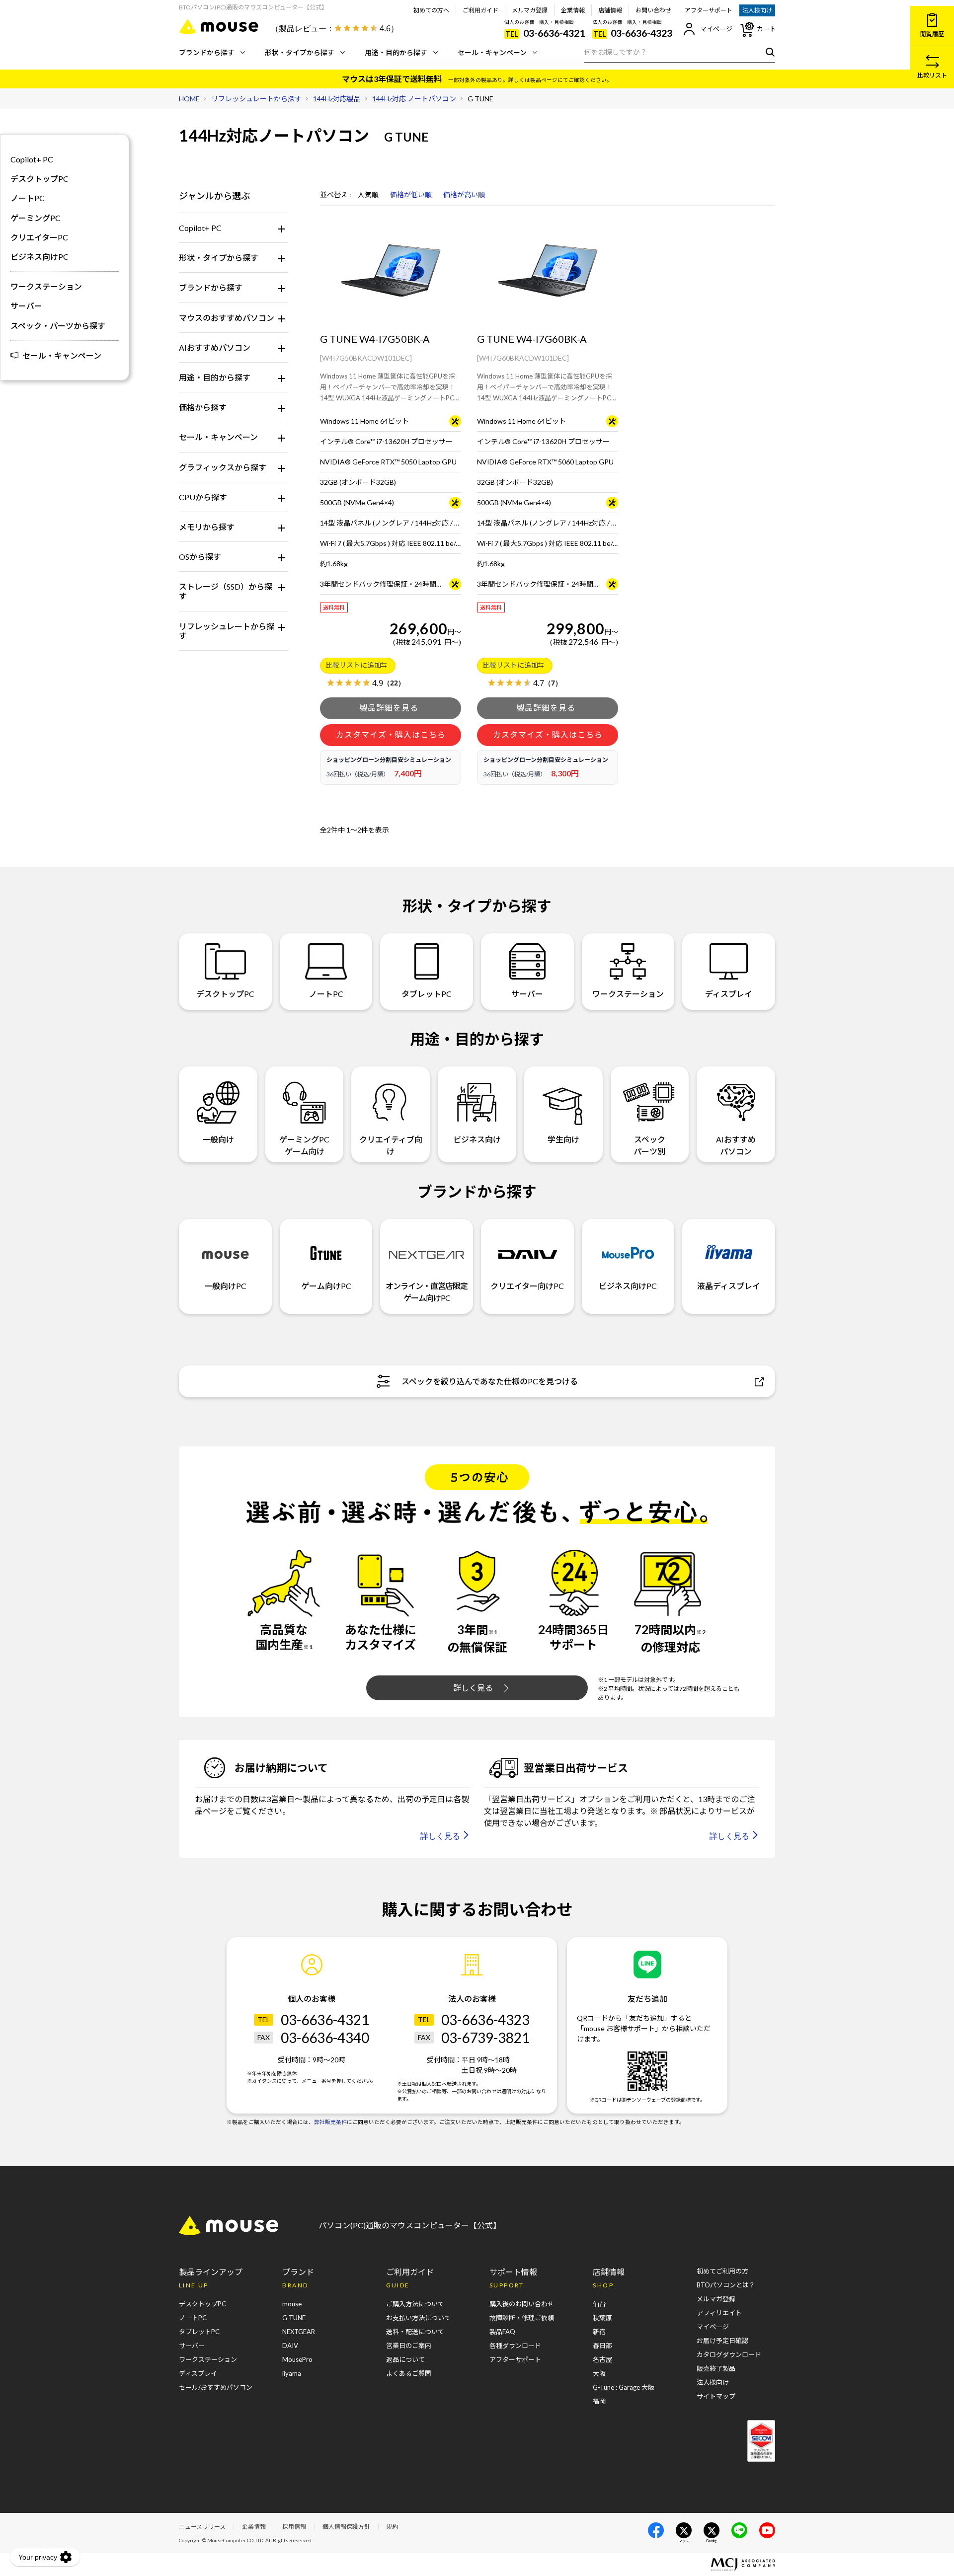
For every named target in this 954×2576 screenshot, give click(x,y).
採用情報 (294, 2527)
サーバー (26, 306)
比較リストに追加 (353, 665)
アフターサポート (709, 10)
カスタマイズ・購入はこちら (391, 734)
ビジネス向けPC (40, 257)
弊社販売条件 (330, 2122)
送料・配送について (415, 2332)
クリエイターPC (39, 237)
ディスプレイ (729, 994)
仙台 (599, 2304)
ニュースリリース (202, 2527)
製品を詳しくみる (391, 708)
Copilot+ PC (200, 228)
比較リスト (932, 75)
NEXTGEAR (299, 2332)
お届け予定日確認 (722, 2341)
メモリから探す (207, 527)
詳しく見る (473, 1688)
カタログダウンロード (729, 2354)
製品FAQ (502, 2332)
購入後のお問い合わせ (522, 2304)
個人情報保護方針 (346, 2527)
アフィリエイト (719, 2313)
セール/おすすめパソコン (216, 2387)
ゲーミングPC (36, 218)
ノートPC (28, 198)
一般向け (218, 1139)
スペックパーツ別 (649, 1145)
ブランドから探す (207, 52)
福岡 (599, 2401)
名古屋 (602, 2359)
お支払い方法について (418, 2318)
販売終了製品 (716, 2368)
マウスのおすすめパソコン (227, 318)
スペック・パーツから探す (58, 326)
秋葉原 (602, 2318)
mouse (292, 2304)
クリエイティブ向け (391, 1145)
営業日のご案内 (409, 2346)
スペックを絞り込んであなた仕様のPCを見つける (490, 1381)
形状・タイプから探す (300, 52)
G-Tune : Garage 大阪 (624, 2387)
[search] (768, 52)
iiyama (292, 2373)
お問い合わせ (653, 10)
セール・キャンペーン (492, 52)
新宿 (599, 2332)
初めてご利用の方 (722, 2271)
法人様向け (757, 10)
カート (766, 29)
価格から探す (203, 407)
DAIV (290, 2346)
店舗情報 (610, 10)
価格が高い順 (464, 195)
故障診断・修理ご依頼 (522, 2318)
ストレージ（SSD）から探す (226, 591)
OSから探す (200, 557)
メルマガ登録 (530, 10)
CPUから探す (203, 497)
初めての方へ (431, 10)
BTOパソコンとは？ (726, 2285)
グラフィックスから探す (223, 467)
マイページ (716, 29)
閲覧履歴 (932, 34)
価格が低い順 (411, 195)
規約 (393, 2527)
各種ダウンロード (515, 2346)
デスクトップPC (40, 179)
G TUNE (294, 2318)
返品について (405, 2359)
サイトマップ (716, 2396)
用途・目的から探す (396, 52)
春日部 (602, 2346)
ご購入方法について (415, 2304)
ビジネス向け (477, 1139)
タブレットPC (427, 994)
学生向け (563, 1139)
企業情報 (573, 10)
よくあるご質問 (409, 2373)
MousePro (297, 2359)
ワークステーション (46, 286)
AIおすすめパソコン (215, 347)
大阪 (599, 2373)
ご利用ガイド (480, 10)
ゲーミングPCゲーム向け (304, 1145)
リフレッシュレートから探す (227, 631)
